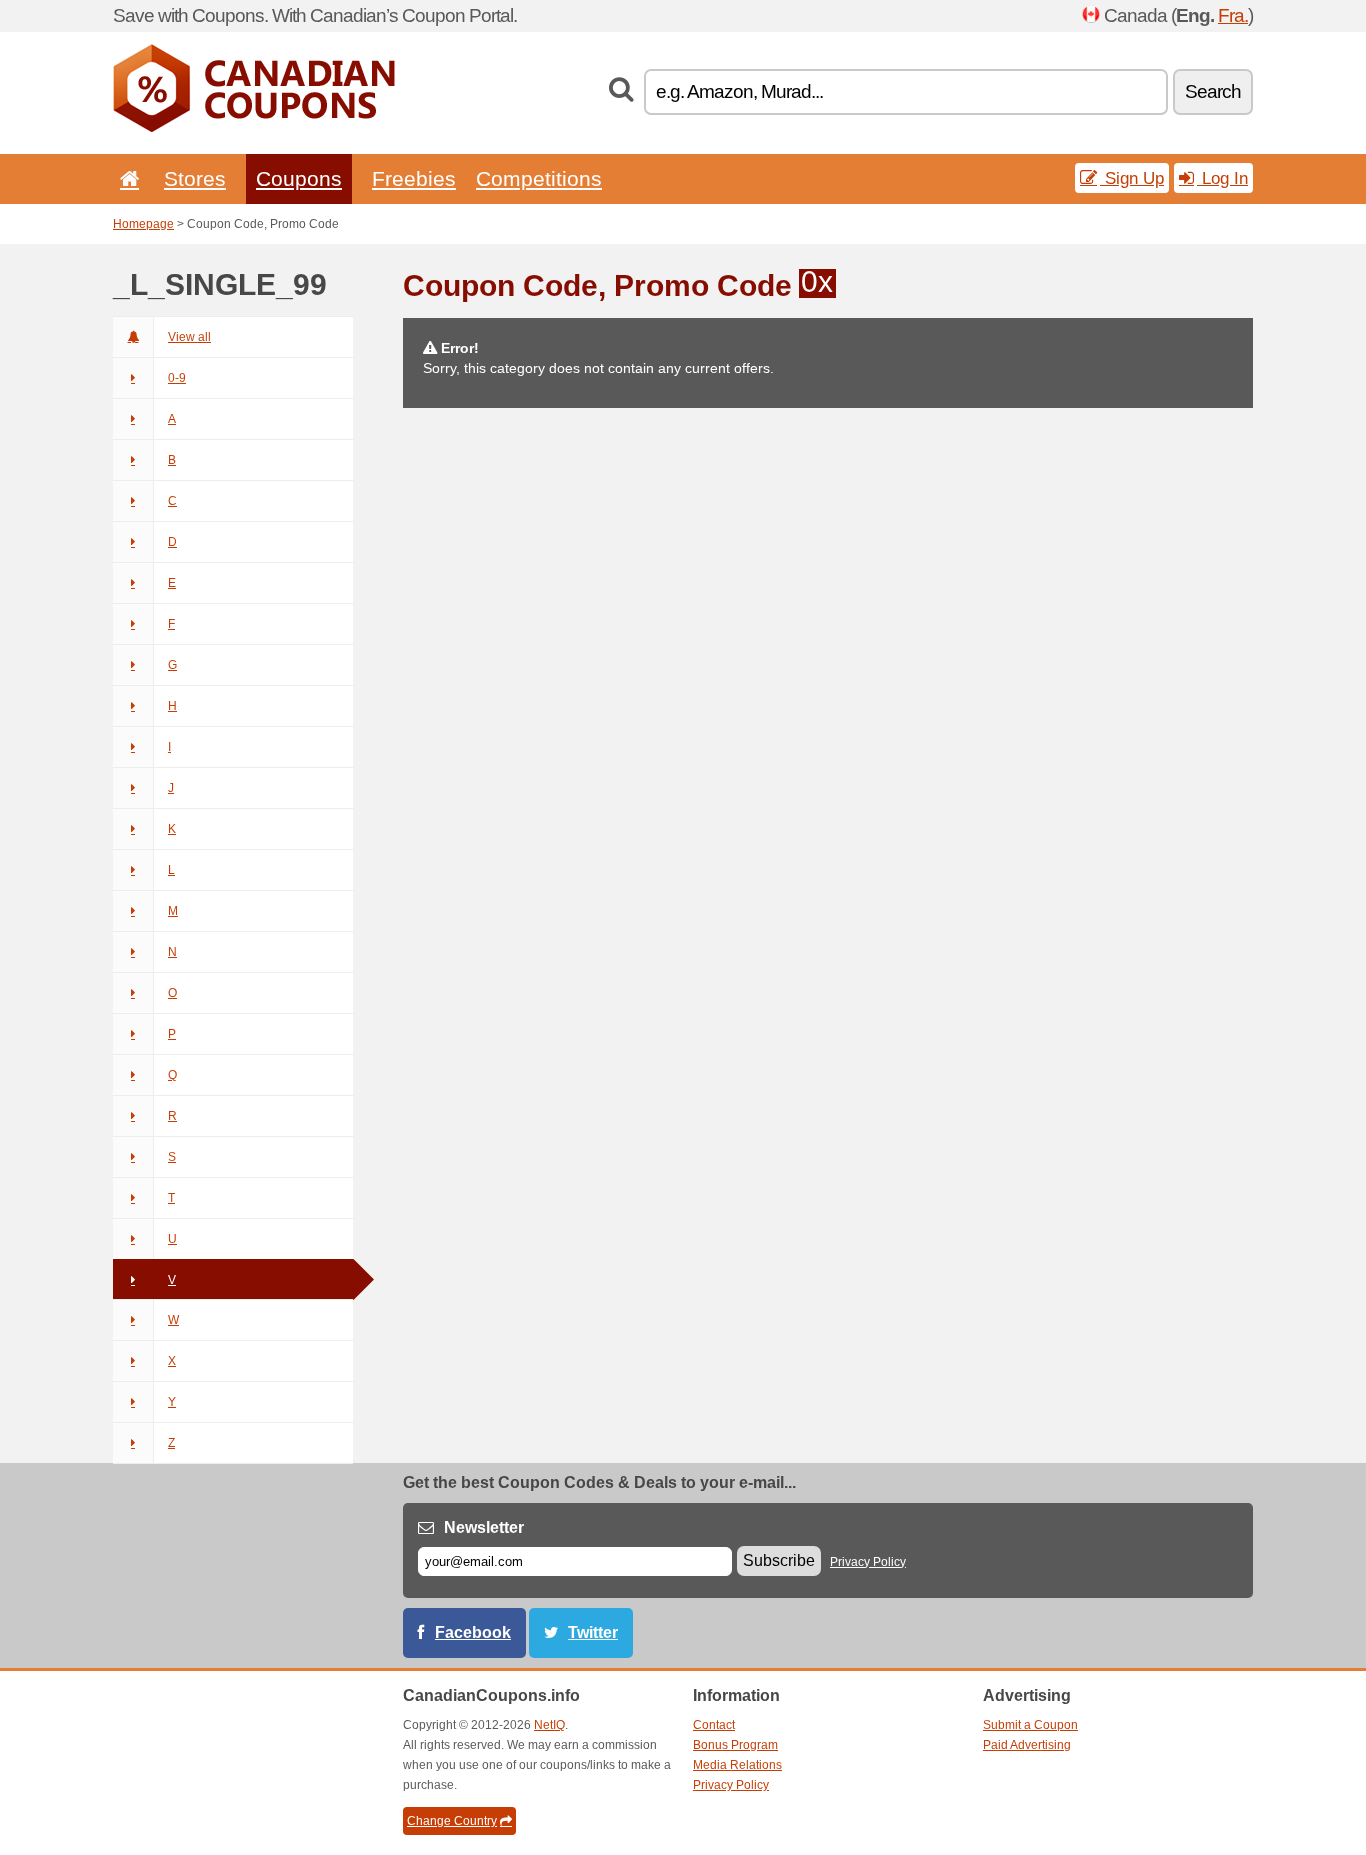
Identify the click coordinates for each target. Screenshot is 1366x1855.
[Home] (126, 178)
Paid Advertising (1027, 1745)
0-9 (177, 378)
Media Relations (737, 1765)
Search (1213, 91)
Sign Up (1132, 178)
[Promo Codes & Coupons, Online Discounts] (254, 128)
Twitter (593, 1632)
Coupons (299, 178)
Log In (1222, 178)
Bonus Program (735, 1745)
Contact (714, 1725)
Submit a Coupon (1030, 1725)
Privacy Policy (868, 1562)
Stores (195, 178)
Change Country (452, 1821)
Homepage (143, 224)
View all (189, 337)
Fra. (1233, 15)
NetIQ (549, 1725)
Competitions (539, 178)
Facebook (473, 1632)
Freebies (414, 178)
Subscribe (779, 1560)
